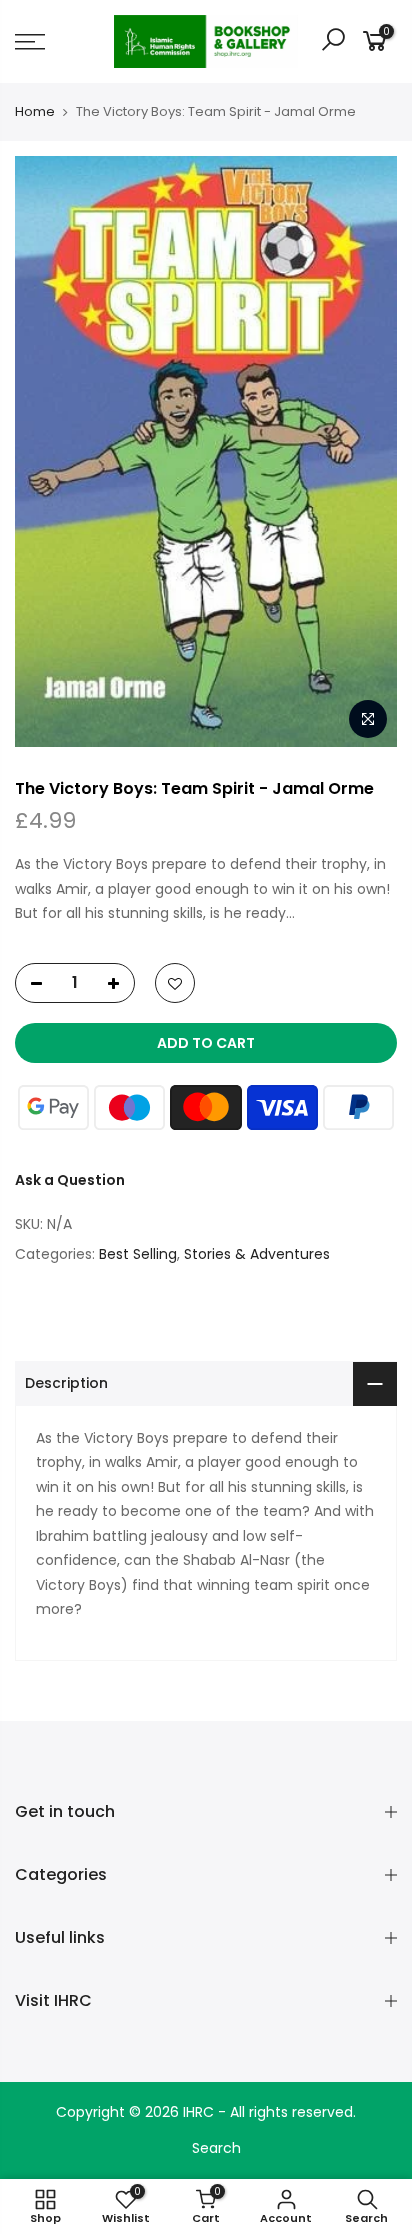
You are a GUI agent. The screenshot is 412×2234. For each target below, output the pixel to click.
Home (35, 112)
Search (216, 2148)
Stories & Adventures (257, 1254)
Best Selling (138, 1254)
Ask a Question (70, 1180)
